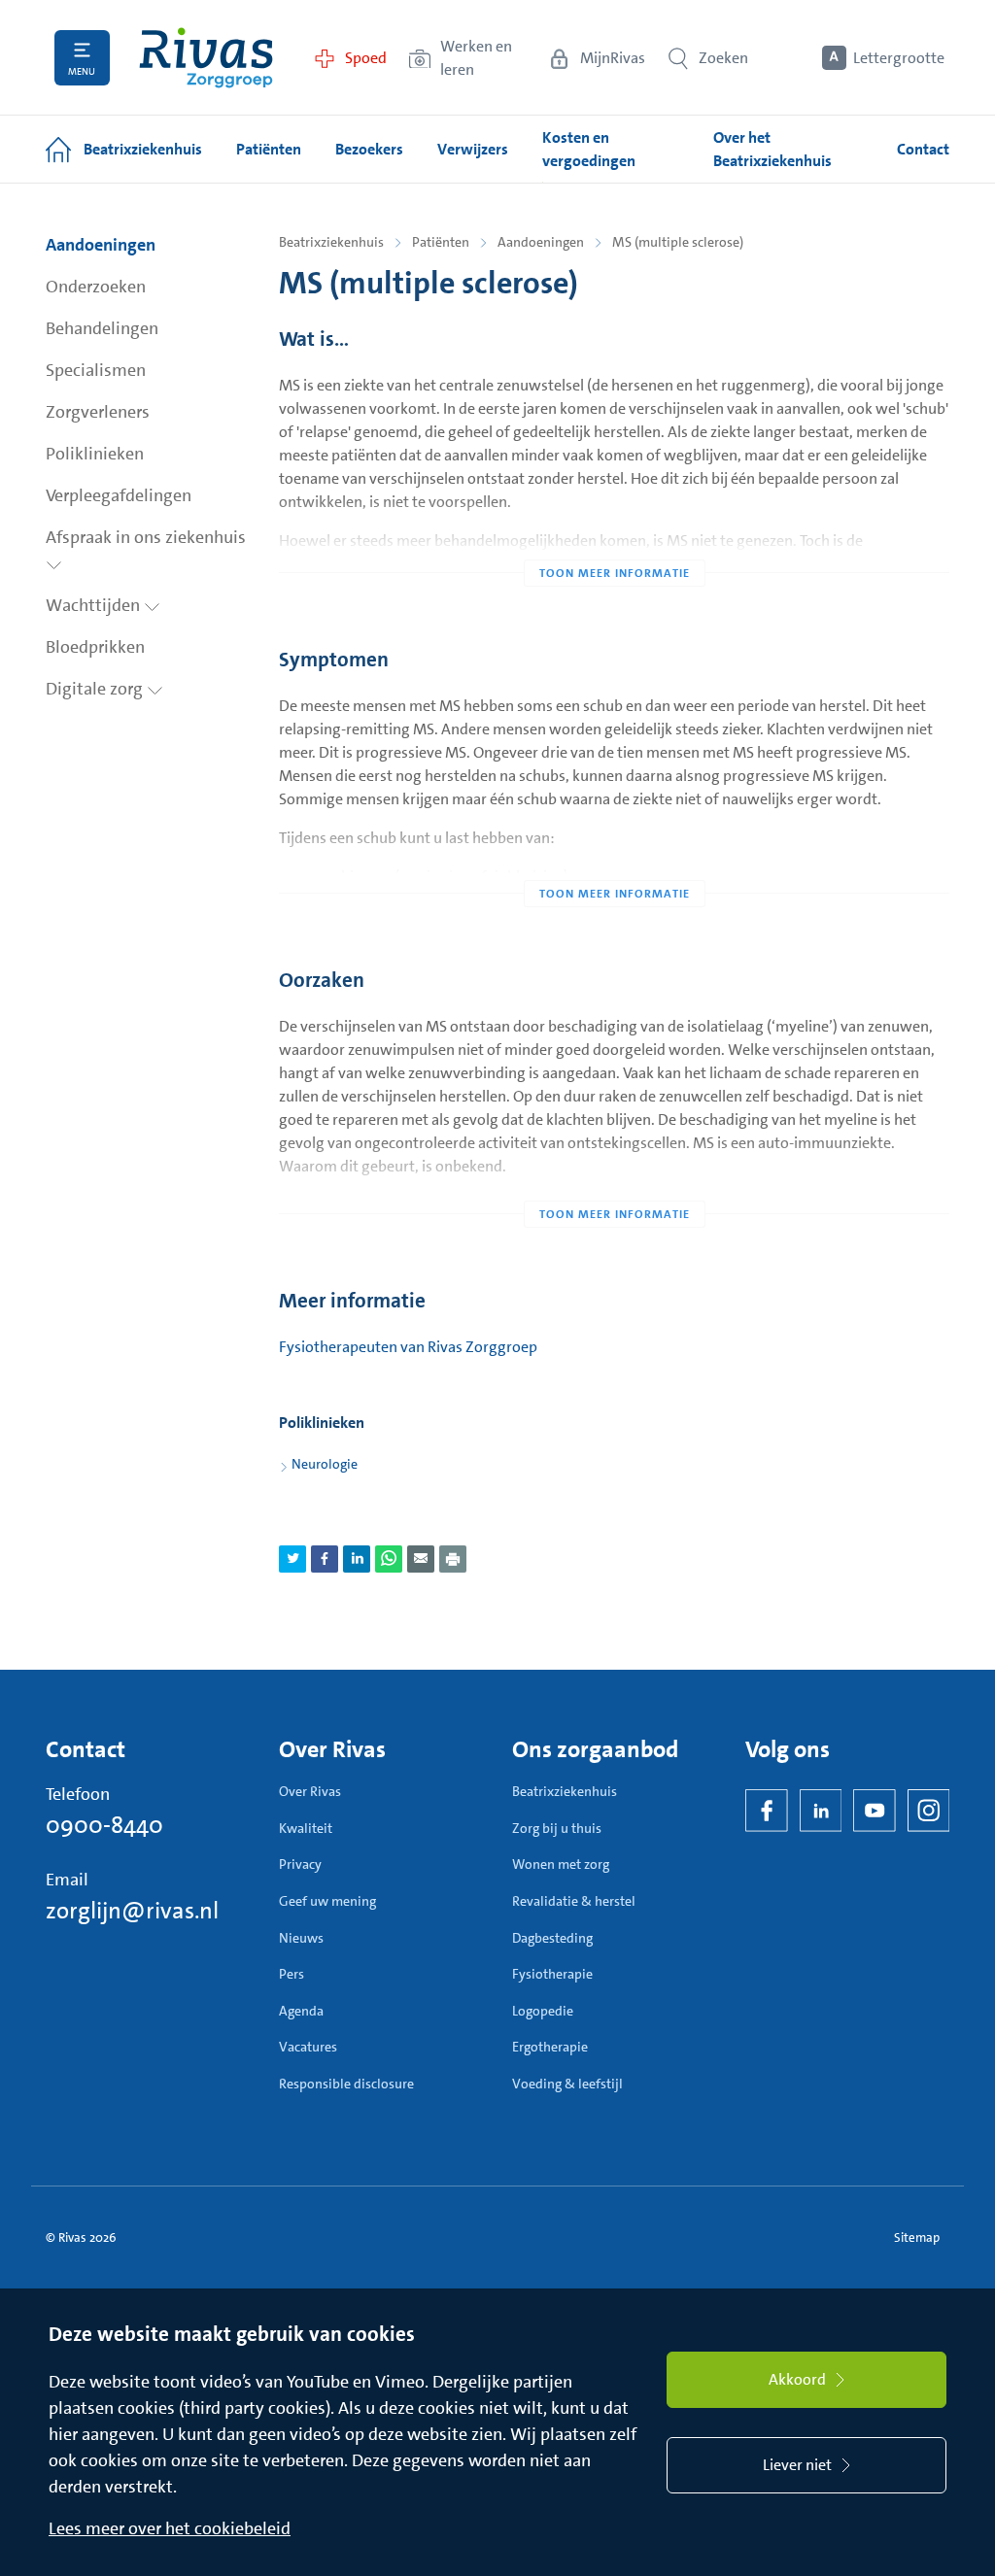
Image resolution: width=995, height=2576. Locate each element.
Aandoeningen (101, 245)
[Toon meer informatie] (614, 534)
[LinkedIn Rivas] (821, 1811)
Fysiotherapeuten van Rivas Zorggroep (408, 1347)
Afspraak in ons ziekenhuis (146, 537)
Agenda (301, 2011)
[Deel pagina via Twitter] (292, 1559)
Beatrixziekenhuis (331, 242)
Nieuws (301, 1938)
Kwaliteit (306, 1828)
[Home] (206, 58)
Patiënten (441, 242)
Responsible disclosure (346, 2084)
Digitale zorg (96, 689)
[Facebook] (767, 1811)
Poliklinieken (95, 454)
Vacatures (308, 2047)
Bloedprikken (95, 647)
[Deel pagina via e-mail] (421, 1559)
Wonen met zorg (561, 1864)
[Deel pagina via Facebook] (325, 1559)
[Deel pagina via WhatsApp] (389, 1559)
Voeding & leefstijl (567, 2084)
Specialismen (96, 370)
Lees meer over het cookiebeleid (170, 2528)
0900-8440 (104, 1825)
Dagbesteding (552, 1938)
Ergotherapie (550, 2047)
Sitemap (917, 2237)
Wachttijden (95, 605)
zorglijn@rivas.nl (132, 1911)
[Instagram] (929, 1811)
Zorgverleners (98, 412)
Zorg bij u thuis (557, 1828)
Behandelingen (102, 328)
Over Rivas (310, 1791)
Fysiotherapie (552, 1974)
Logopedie (543, 2011)
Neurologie (325, 1464)
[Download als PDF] (453, 1559)
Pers (292, 1974)
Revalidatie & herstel (574, 1901)
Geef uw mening (327, 1901)
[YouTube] (875, 1811)
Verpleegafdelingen (119, 495)
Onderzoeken (96, 287)
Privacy (300, 1864)
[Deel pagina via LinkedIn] (357, 1559)
